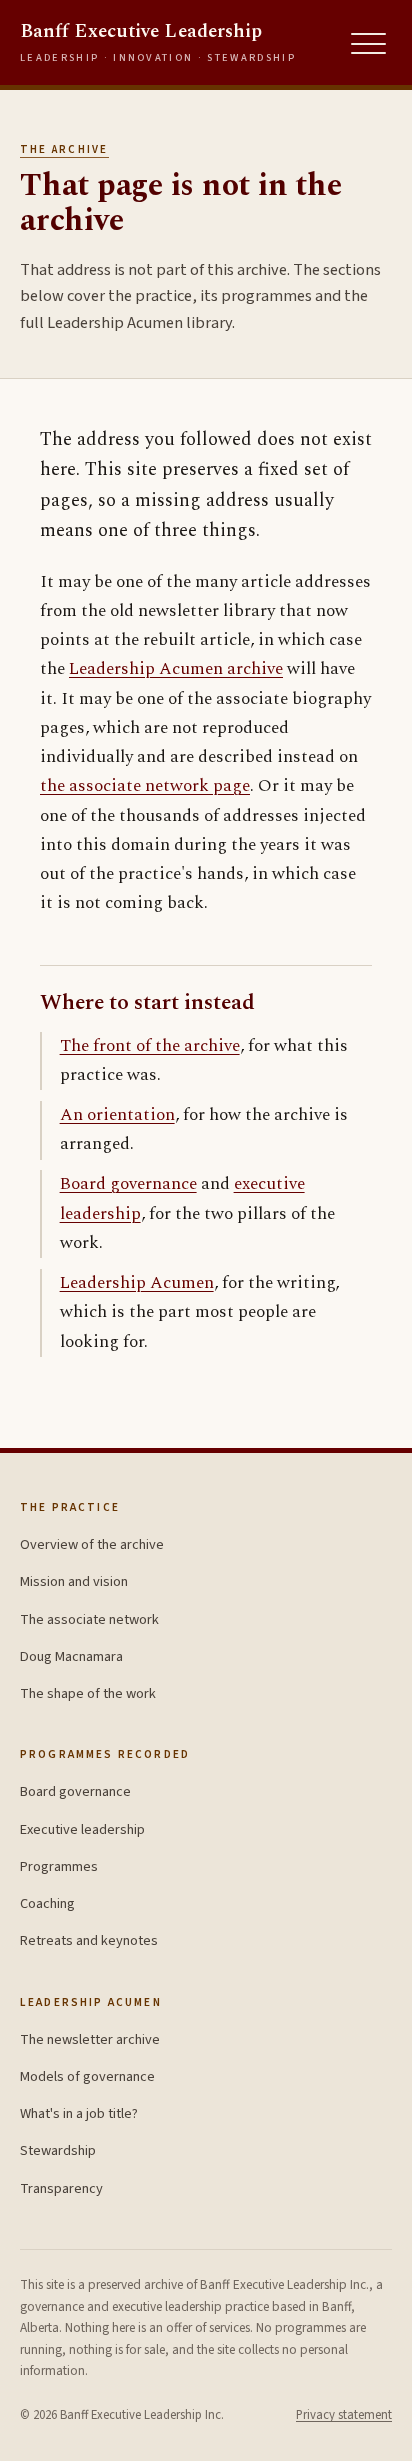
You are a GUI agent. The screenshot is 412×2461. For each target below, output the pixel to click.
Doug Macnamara (71, 1656)
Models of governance (87, 2076)
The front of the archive (150, 1046)
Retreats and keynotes (89, 1940)
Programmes (59, 1866)
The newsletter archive (90, 2039)
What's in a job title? (79, 2113)
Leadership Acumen (137, 1283)
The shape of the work (88, 1693)
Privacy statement (344, 2415)
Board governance (128, 1184)
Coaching (47, 1903)
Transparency (61, 2188)
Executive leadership (82, 1829)
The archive (64, 149)
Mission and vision (74, 1581)
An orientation (117, 1115)
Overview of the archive (92, 1544)
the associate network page (145, 786)
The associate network (89, 1619)
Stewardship (58, 2150)
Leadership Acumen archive (176, 669)
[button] (369, 44)
